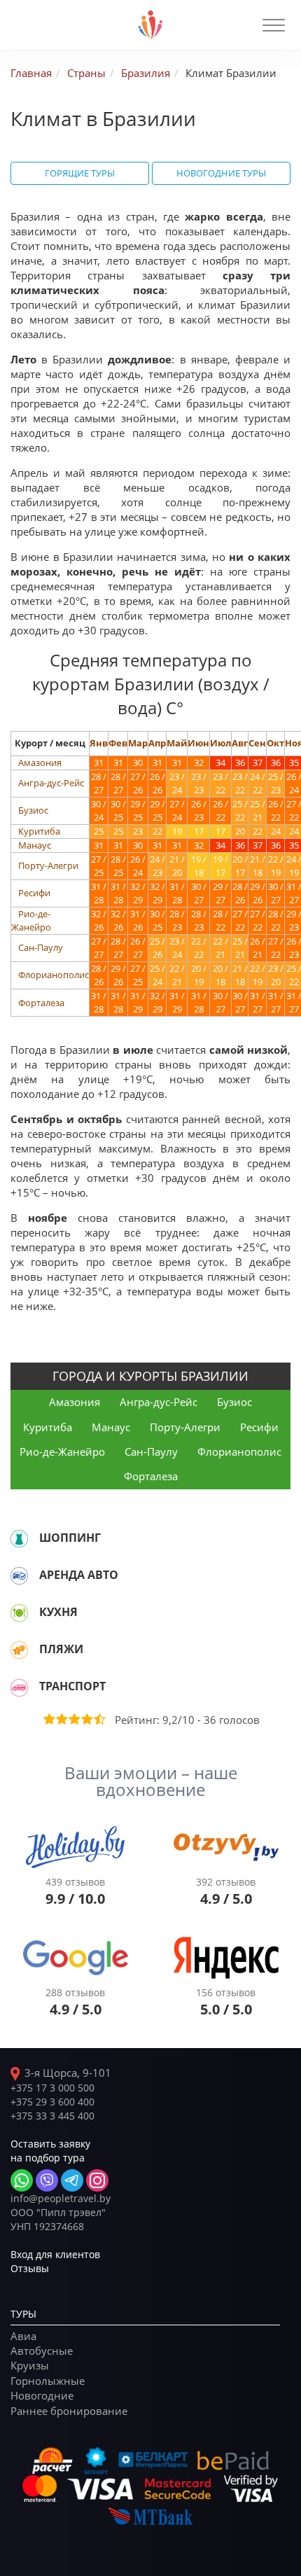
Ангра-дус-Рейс (51, 783)
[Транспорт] (19, 1687)
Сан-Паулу (41, 947)
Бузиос (33, 810)
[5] (99, 1719)
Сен (257, 743)
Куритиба (39, 831)
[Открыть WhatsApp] (22, 2180)
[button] (274, 25)
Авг (240, 743)
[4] (86, 1719)
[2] (61, 1719)
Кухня (58, 1612)
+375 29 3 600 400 (52, 2102)
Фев (118, 743)
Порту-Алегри (48, 865)
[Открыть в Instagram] (97, 2180)
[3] (73, 1719)
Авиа (23, 2336)
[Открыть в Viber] (47, 2180)
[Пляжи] (19, 1650)
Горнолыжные (48, 2381)
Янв (99, 743)
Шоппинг (70, 1538)
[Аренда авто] (19, 1575)
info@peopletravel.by (61, 2198)
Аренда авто (79, 1575)
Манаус (35, 845)
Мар (138, 743)
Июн (198, 743)
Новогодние (42, 2395)
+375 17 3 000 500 (52, 2088)
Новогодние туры (221, 173)
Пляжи (61, 1649)
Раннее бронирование (69, 2411)
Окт (275, 743)
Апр (157, 743)
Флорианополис (54, 975)
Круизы (30, 2365)
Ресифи (34, 893)
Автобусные (42, 2351)
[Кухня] (19, 1613)
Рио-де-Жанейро (31, 920)
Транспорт (72, 1686)
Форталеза (41, 1003)
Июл (220, 743)
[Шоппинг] (19, 1538)
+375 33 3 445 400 (52, 2116)
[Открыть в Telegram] (72, 2180)
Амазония (40, 763)
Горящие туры (80, 173)
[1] (48, 1719)
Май (177, 743)
